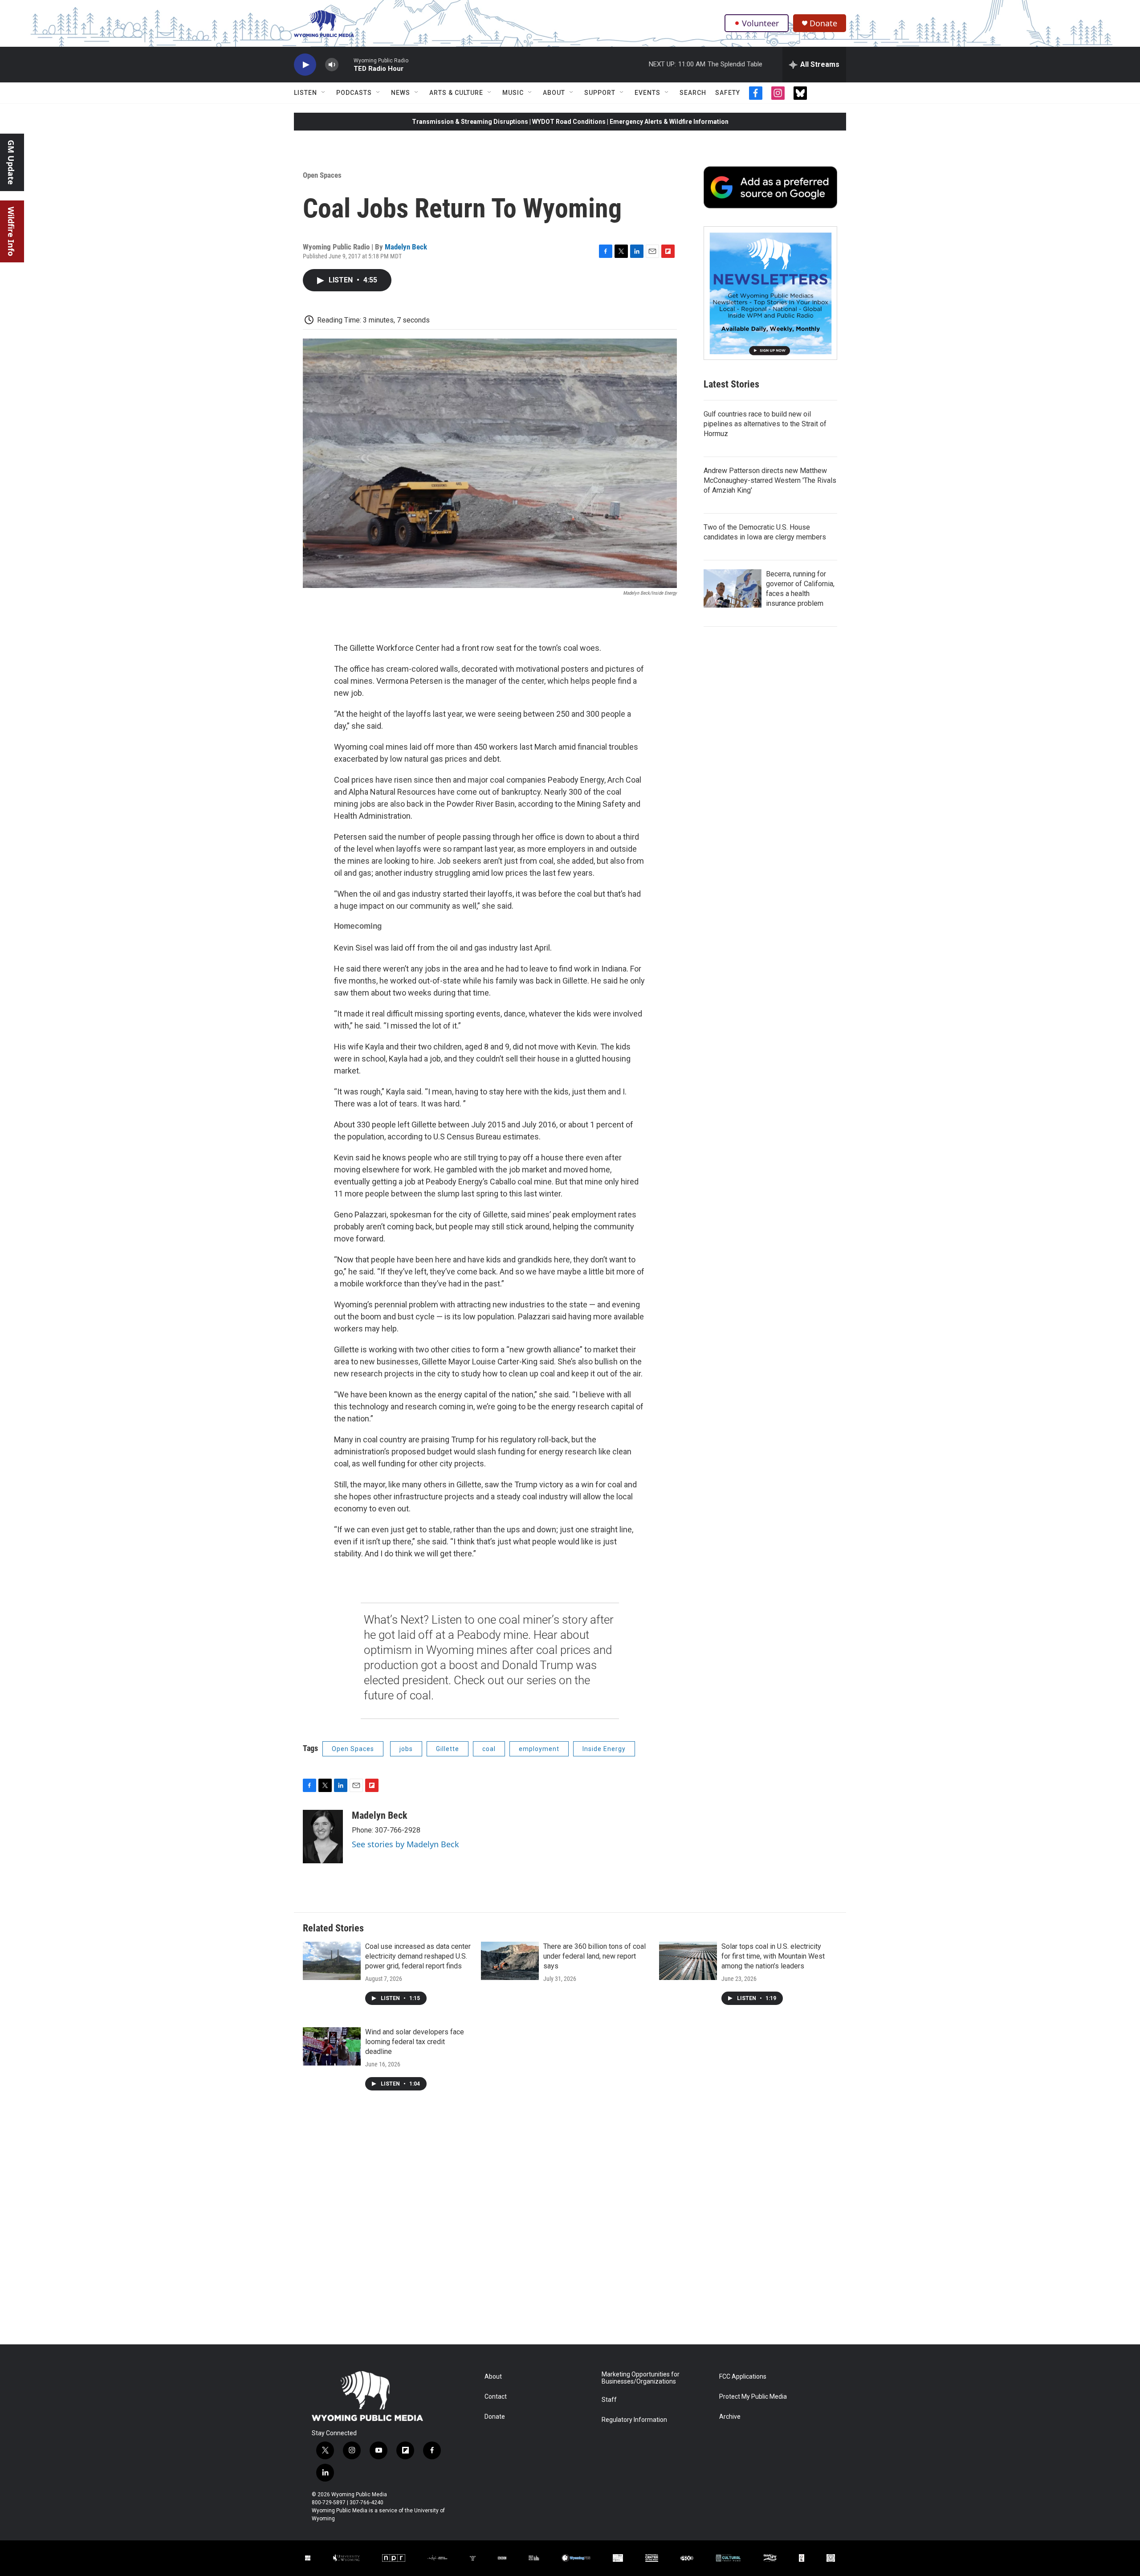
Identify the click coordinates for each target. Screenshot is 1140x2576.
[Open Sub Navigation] (324, 93)
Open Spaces (322, 175)
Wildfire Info (11, 231)
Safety (728, 93)
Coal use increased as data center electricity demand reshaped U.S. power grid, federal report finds (418, 1956)
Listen (305, 93)
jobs (406, 1749)
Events (647, 93)
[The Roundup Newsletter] (770, 293)
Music (513, 93)
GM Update (11, 162)
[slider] (346, 64)
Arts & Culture (456, 93)
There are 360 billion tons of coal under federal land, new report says (594, 1956)
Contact (496, 2397)
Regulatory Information (634, 2420)
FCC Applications (743, 2377)
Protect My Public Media (753, 2397)
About (554, 93)
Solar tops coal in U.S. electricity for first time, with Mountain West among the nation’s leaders (773, 1956)
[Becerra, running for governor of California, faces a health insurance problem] (733, 588)
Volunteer (760, 23)
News (401, 93)
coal (489, 1749)
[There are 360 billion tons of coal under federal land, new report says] (510, 1961)
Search (693, 93)
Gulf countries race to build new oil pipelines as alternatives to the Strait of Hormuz (765, 424)
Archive (730, 2417)
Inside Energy (604, 1749)
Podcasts (354, 93)
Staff (609, 2400)
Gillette (448, 1749)
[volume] (332, 65)
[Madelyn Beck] (323, 1837)
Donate (823, 23)
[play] (305, 65)
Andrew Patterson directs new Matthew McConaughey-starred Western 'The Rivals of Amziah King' (770, 480)
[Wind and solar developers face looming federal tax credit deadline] (332, 2046)
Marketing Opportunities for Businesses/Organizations (641, 2378)
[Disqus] (570, 2224)
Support (600, 93)
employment (539, 1749)
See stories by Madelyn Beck (405, 1844)
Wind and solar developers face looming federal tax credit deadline (415, 2042)
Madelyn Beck (406, 247)
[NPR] (393, 2558)
